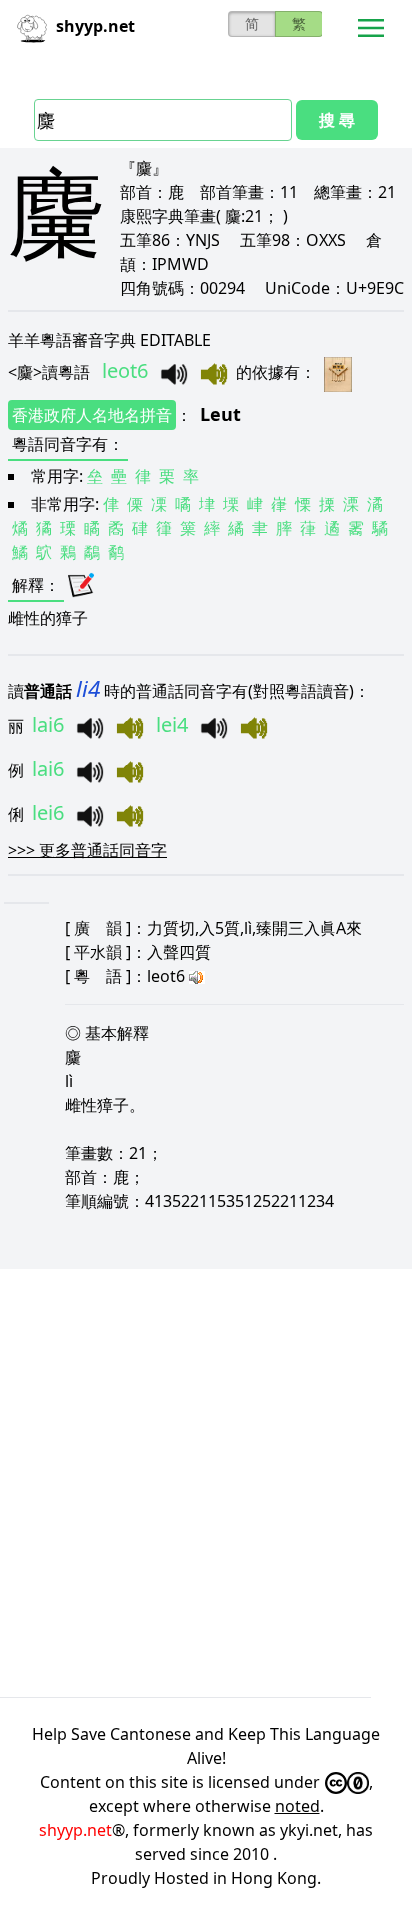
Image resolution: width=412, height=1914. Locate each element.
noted (297, 1806)
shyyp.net (75, 1830)
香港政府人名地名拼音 (92, 415)
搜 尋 (337, 120)
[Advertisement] (206, 1483)
